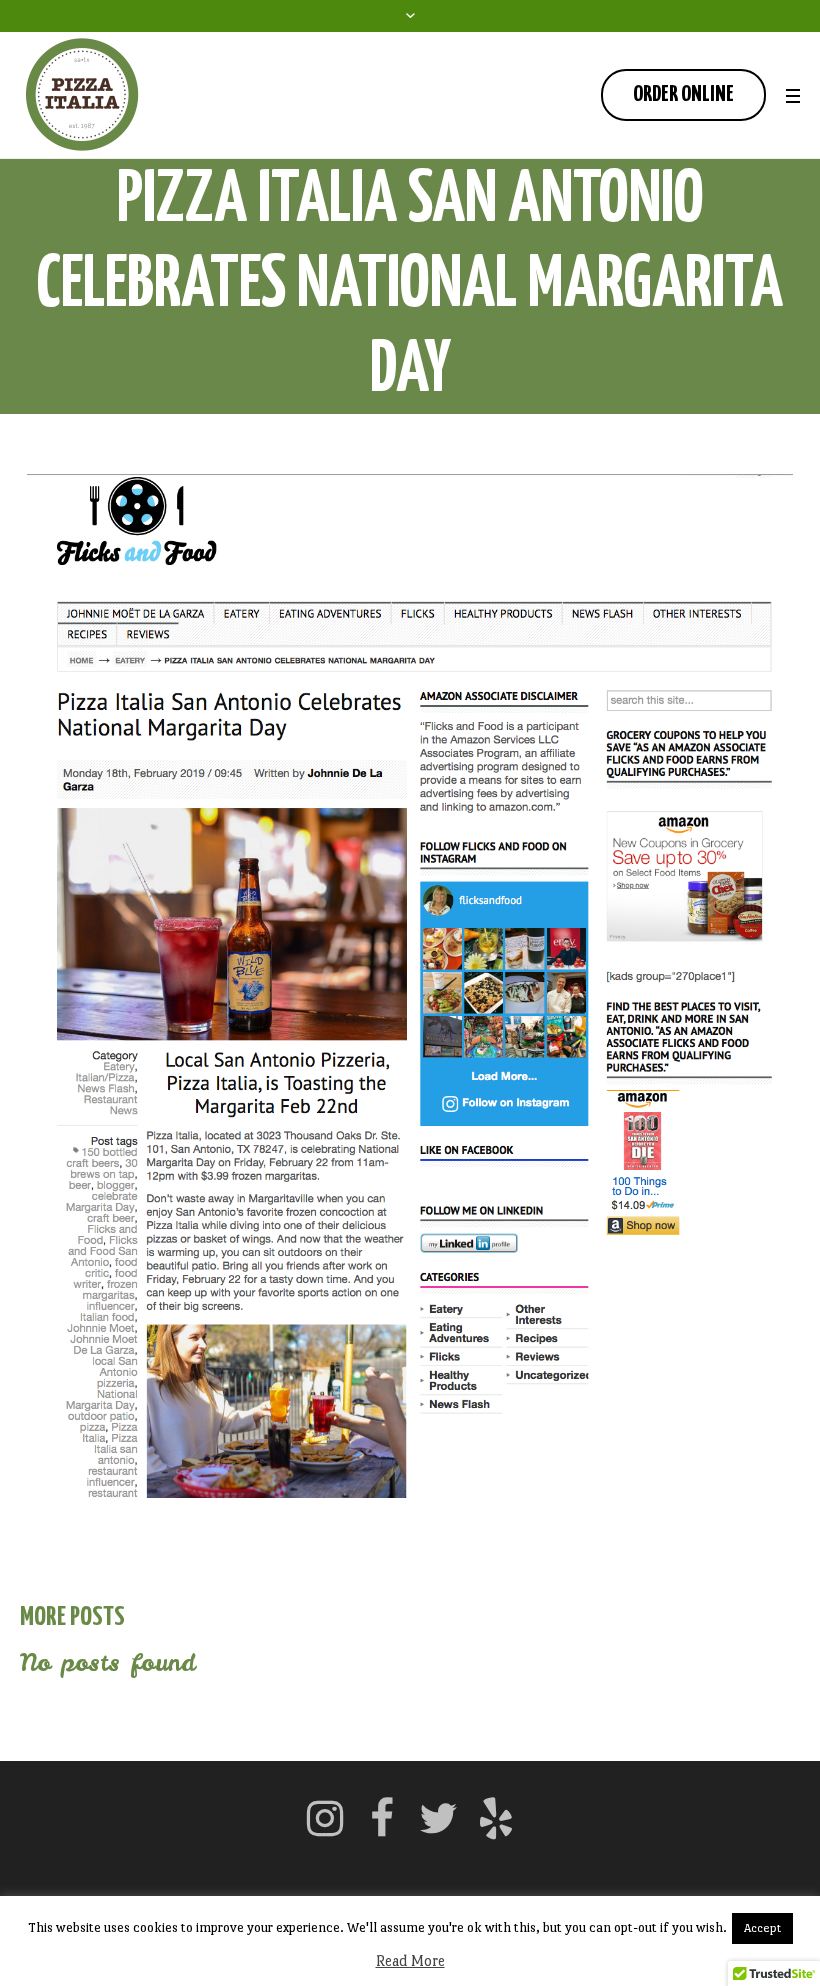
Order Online (683, 94)
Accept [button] (762, 1928)
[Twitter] (439, 1818)
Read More (410, 1960)
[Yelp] (496, 1818)
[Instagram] (325, 1818)
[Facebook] (382, 1818)
